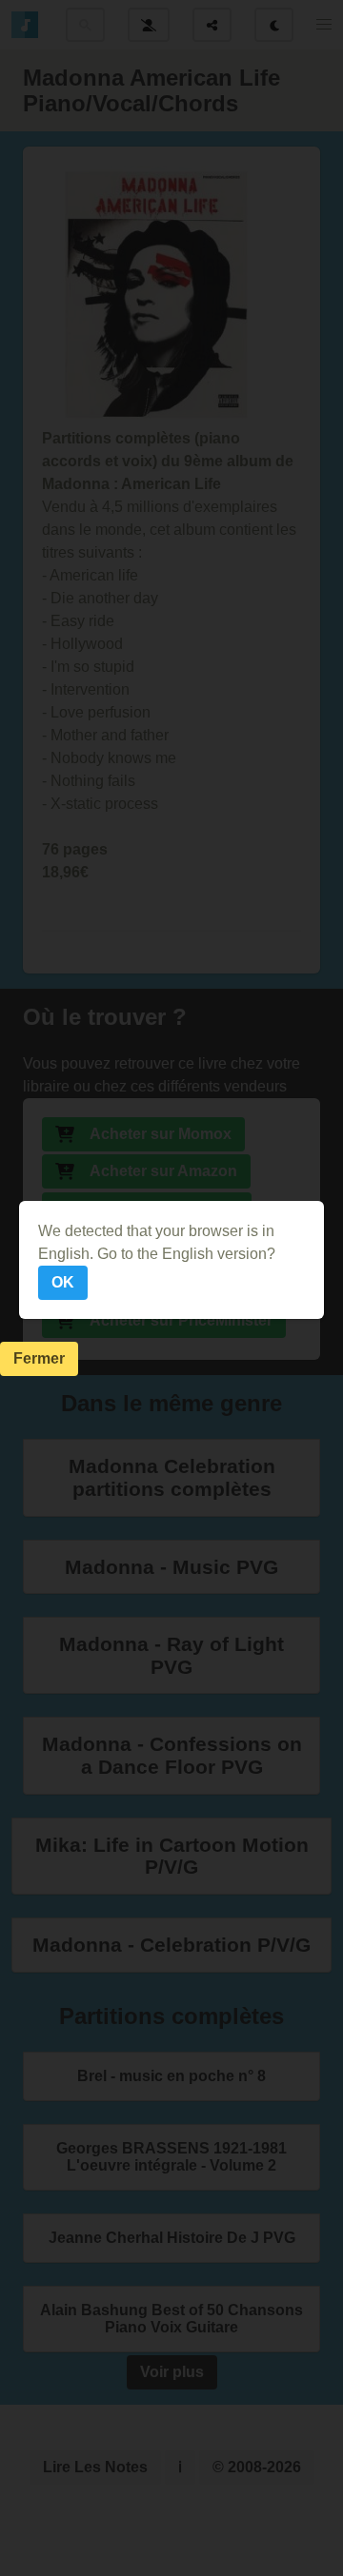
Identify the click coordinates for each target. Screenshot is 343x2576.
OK (63, 1282)
